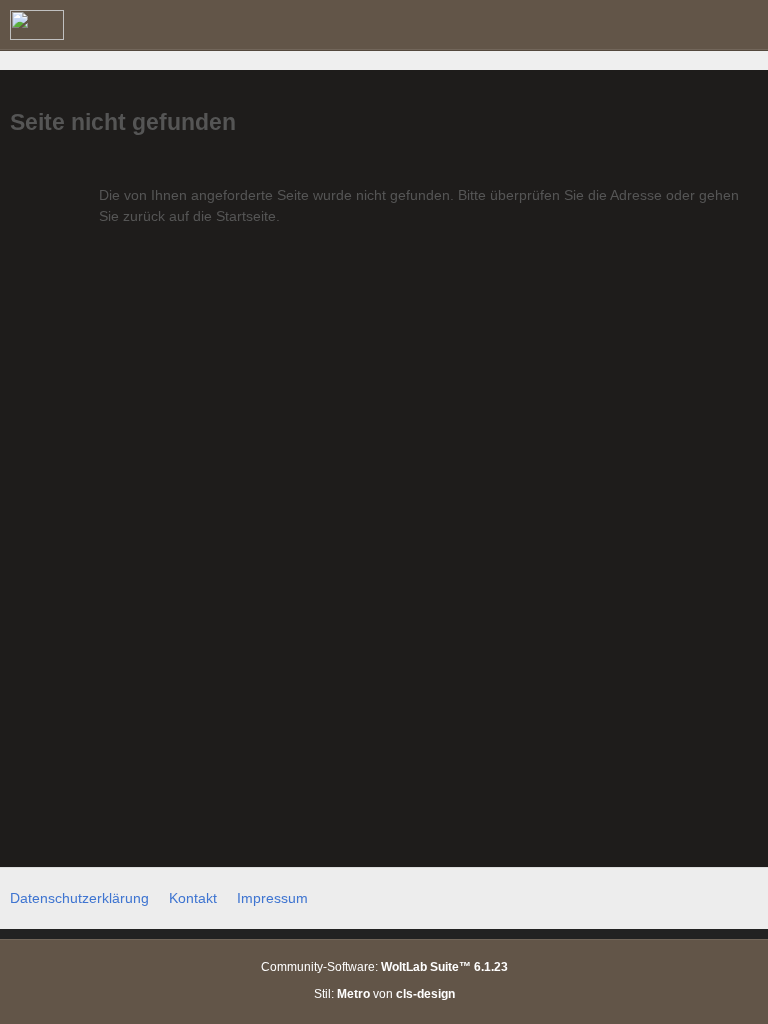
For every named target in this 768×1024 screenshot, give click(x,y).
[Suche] (642, 25)
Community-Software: (384, 967)
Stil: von (384, 994)
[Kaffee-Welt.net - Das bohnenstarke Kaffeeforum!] (37, 25)
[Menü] (742, 25)
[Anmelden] (692, 25)
